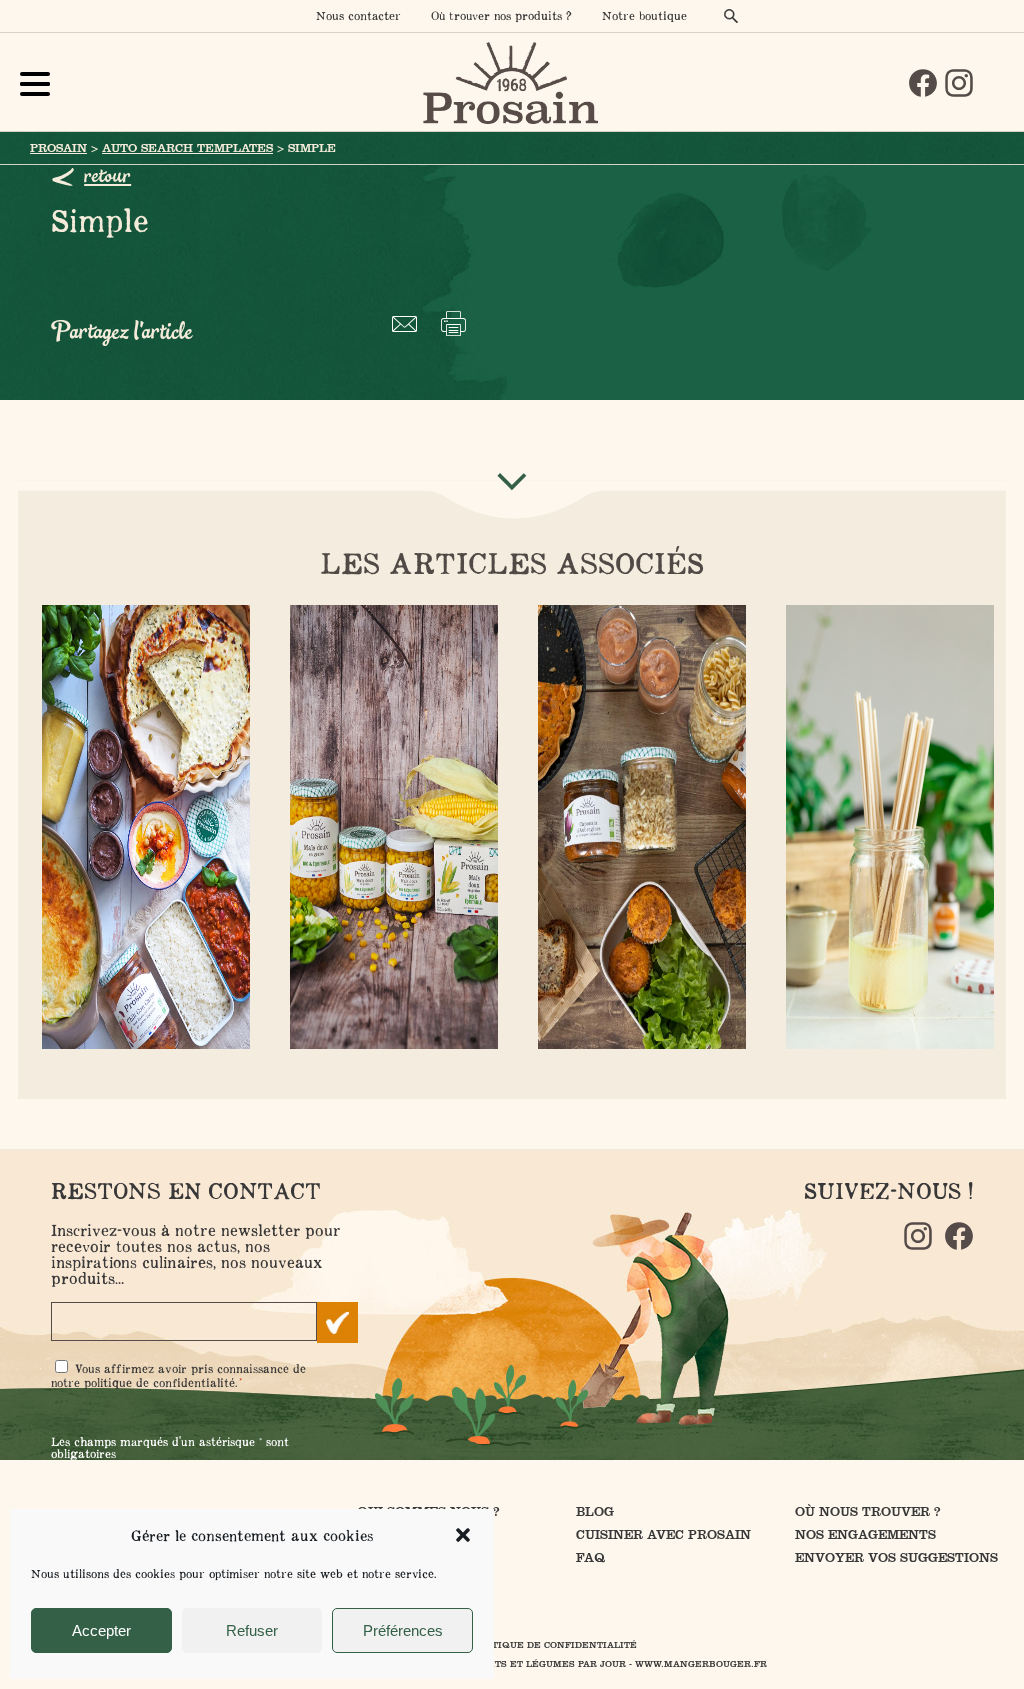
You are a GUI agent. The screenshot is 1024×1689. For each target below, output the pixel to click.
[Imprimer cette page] (457, 323)
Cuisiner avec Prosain (663, 1534)
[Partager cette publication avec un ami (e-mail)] (408, 323)
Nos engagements (865, 1534)
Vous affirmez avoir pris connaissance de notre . (178, 1375)
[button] (463, 1535)
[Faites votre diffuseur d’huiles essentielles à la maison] (886, 829)
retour (107, 176)
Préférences (403, 1630)
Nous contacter (358, 15)
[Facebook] (923, 83)
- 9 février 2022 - (638, 825)
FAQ (590, 1557)
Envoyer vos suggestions (896, 1557)
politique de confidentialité (159, 1382)
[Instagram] (959, 83)
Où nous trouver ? (868, 1511)
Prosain (58, 148)
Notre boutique (644, 15)
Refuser (252, 1630)
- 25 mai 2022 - (886, 825)
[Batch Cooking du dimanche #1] (142, 829)
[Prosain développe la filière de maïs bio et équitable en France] (390, 829)
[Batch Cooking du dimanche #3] (638, 829)
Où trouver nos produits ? (501, 15)
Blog (595, 1511)
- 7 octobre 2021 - (142, 825)
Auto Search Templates (187, 148)
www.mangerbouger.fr (701, 1664)
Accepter (101, 1630)
